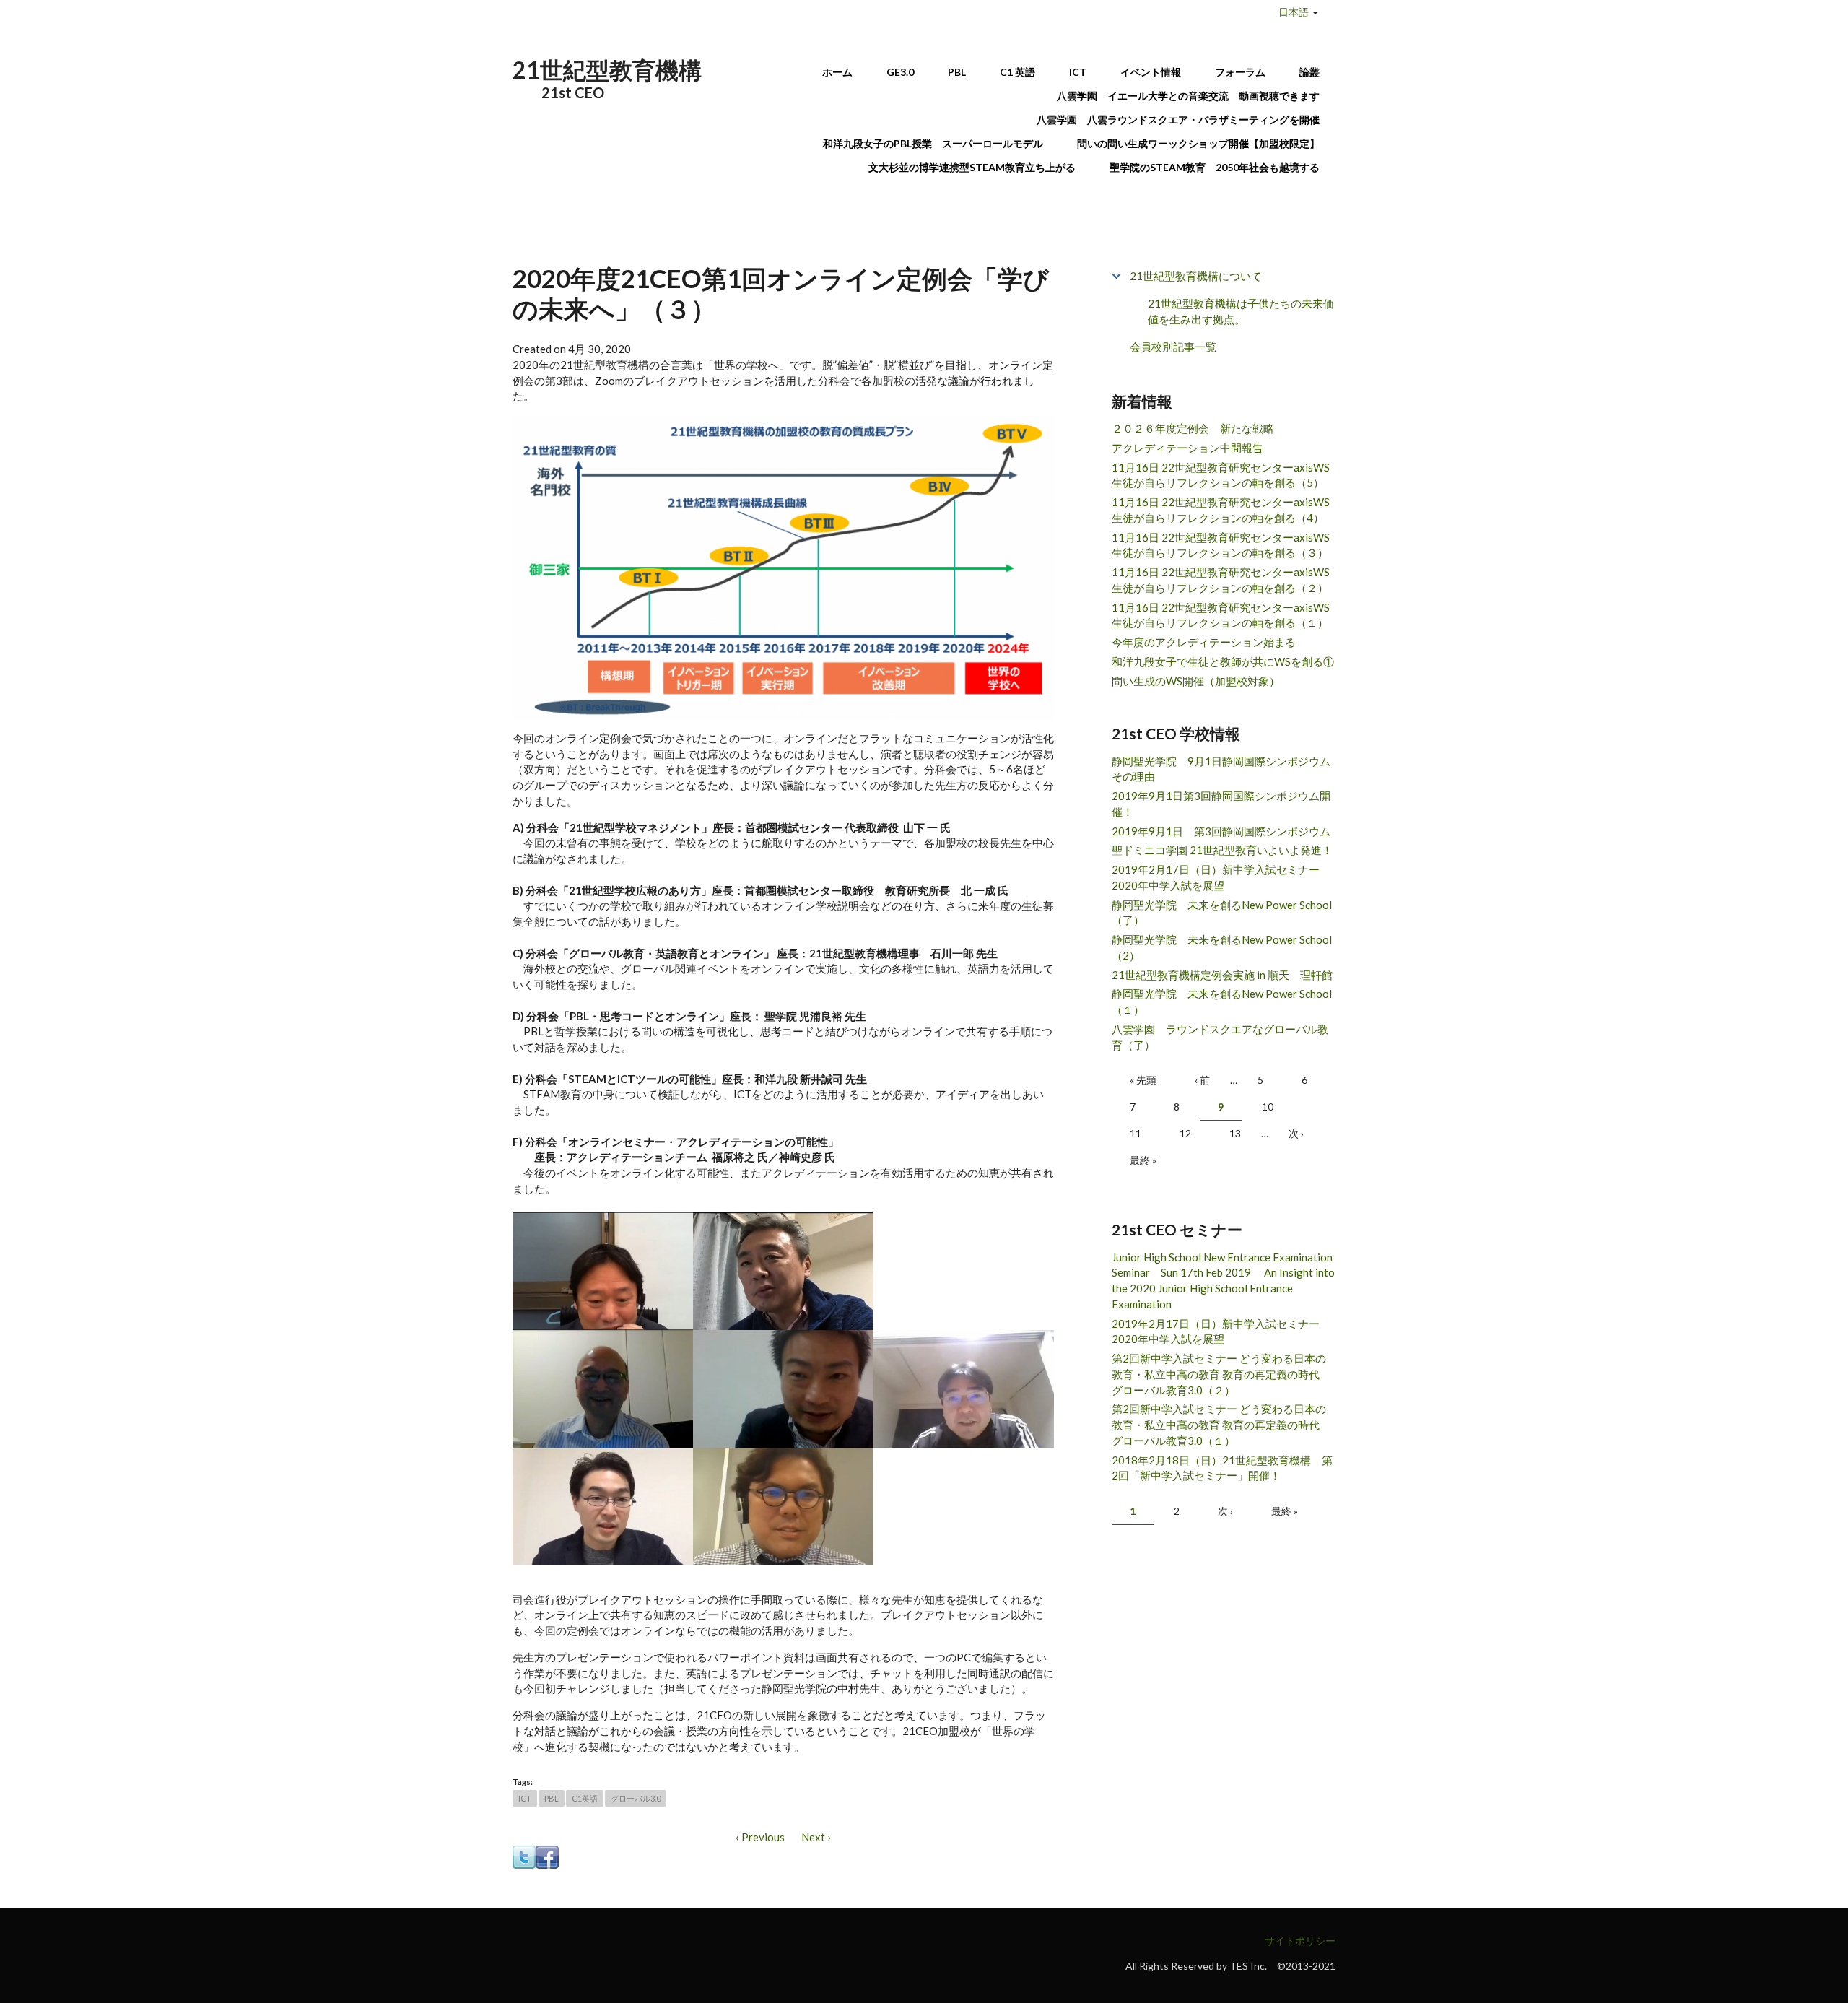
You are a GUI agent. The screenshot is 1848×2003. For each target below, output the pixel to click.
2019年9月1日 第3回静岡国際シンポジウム (1221, 831)
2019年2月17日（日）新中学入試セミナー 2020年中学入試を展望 (1221, 877)
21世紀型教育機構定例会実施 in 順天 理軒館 (1222, 975)
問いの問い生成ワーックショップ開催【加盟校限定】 (1198, 143)
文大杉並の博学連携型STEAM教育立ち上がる (972, 167)
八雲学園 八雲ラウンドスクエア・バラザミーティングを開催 (1183, 120)
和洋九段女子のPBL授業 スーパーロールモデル (933, 143)
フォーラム (1240, 72)
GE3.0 (900, 72)
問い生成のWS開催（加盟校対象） (1196, 681)
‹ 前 (1202, 1080)
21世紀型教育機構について (1196, 276)
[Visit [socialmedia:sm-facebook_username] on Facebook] (547, 1856)
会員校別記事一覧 (1173, 347)
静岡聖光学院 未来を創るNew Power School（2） (1222, 947)
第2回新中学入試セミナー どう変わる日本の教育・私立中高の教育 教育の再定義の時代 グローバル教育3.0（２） (1221, 1374)
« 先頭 (1143, 1080)
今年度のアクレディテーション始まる (1204, 642)
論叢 (1309, 72)
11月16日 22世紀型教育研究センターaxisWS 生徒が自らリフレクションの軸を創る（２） (1221, 580)
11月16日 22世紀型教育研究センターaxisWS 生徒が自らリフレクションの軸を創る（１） (1221, 615)
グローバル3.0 (636, 1798)
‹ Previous (760, 1837)
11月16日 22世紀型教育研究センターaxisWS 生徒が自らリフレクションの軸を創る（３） (1221, 545)
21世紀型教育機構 (607, 70)
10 (1268, 1107)
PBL (957, 72)
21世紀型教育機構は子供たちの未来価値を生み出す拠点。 (1241, 312)
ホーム (837, 72)
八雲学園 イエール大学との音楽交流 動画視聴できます (1188, 96)
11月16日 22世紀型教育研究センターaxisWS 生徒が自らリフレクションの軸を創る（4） (1221, 510)
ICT (1078, 72)
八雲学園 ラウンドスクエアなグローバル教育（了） (1220, 1037)
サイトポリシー (1300, 1941)
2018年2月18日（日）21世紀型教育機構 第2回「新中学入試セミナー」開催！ (1222, 1468)
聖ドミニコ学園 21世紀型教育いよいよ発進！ (1222, 850)
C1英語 (585, 1798)
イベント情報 (1151, 72)
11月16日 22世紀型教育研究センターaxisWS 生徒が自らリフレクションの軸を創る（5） (1221, 475)
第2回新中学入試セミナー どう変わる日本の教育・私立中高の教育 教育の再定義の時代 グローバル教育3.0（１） (1221, 1425)
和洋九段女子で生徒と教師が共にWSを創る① (1223, 661)
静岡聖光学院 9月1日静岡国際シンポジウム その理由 (1224, 769)
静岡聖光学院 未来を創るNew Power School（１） (1222, 1001)
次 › (1296, 1133)
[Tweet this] (524, 1856)
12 (1185, 1133)
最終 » (1143, 1160)
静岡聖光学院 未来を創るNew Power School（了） (1222, 913)
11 (1136, 1133)
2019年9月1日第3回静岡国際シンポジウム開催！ (1221, 804)
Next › (816, 1837)
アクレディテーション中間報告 (1187, 448)
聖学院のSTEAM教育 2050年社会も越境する (1215, 167)
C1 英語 (1017, 72)
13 (1235, 1133)
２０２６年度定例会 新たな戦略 (1193, 428)
